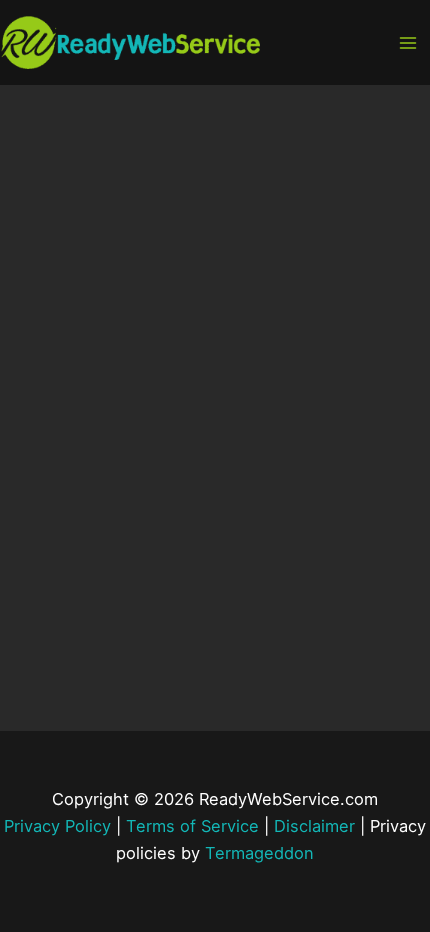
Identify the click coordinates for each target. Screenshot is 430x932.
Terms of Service (192, 826)
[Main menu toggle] (407, 42)
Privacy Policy (57, 826)
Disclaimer (314, 826)
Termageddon (259, 853)
